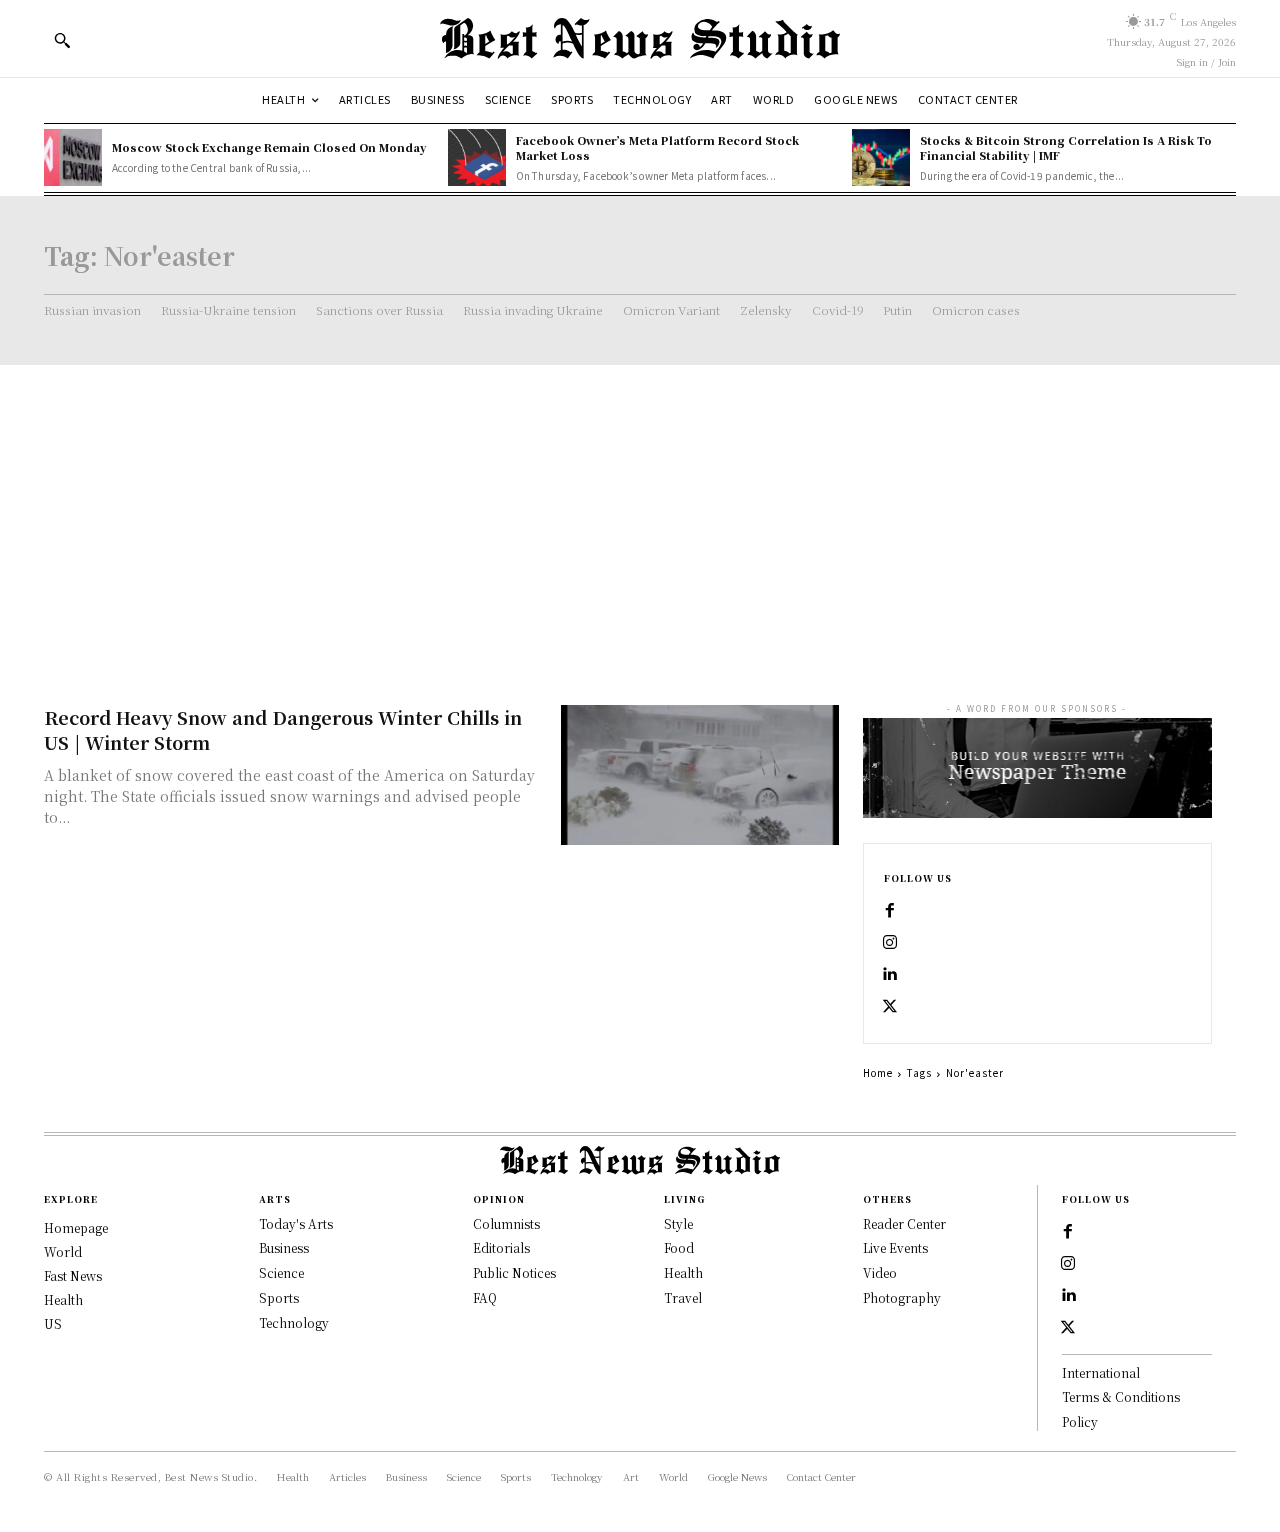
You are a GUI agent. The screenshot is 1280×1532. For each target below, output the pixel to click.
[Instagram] (890, 943)
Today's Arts (296, 1223)
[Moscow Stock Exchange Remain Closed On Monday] (73, 158)
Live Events (895, 1247)
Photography (902, 1297)
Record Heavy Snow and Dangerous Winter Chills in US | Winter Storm (283, 729)
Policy (1080, 1421)
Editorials (501, 1247)
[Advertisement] (640, 515)
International (1101, 1372)
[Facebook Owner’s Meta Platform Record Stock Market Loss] (477, 158)
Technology (294, 1322)
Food (679, 1247)
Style (678, 1223)
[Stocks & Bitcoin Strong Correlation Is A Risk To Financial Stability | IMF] (881, 158)
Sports (279, 1297)
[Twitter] (890, 1007)
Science (281, 1272)
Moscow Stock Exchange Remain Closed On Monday (269, 147)
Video (880, 1272)
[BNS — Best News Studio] (640, 38)
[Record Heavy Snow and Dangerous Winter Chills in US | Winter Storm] (700, 774)
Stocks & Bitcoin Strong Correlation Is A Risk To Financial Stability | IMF (1066, 147)
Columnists (506, 1223)
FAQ (485, 1297)
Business (284, 1247)
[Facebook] (890, 911)
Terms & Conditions (1121, 1396)
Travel (683, 1297)
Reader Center (904, 1223)
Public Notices (514, 1272)
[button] (62, 40)
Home (878, 1072)
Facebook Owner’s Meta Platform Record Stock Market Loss (657, 147)
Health (683, 1272)
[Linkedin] (890, 975)
